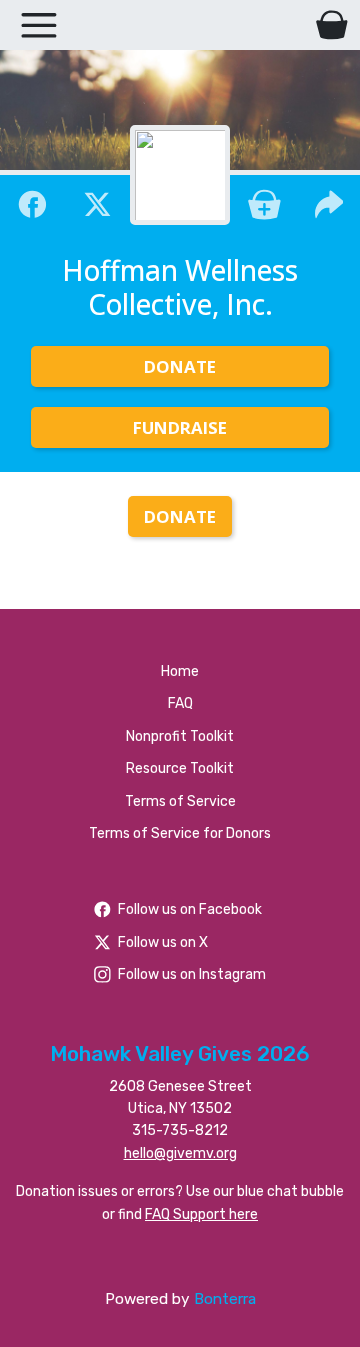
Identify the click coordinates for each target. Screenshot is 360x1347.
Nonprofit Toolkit (180, 736)
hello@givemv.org (180, 1153)
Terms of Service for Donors (180, 833)
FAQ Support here (201, 1214)
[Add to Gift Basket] (264, 202)
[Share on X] (97, 202)
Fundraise (180, 427)
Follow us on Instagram (192, 974)
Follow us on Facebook (190, 909)
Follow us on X (163, 942)
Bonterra (225, 1299)
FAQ (180, 703)
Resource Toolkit (180, 768)
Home (180, 671)
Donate (180, 366)
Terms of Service (180, 801)
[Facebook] (32, 202)
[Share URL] (329, 202)
